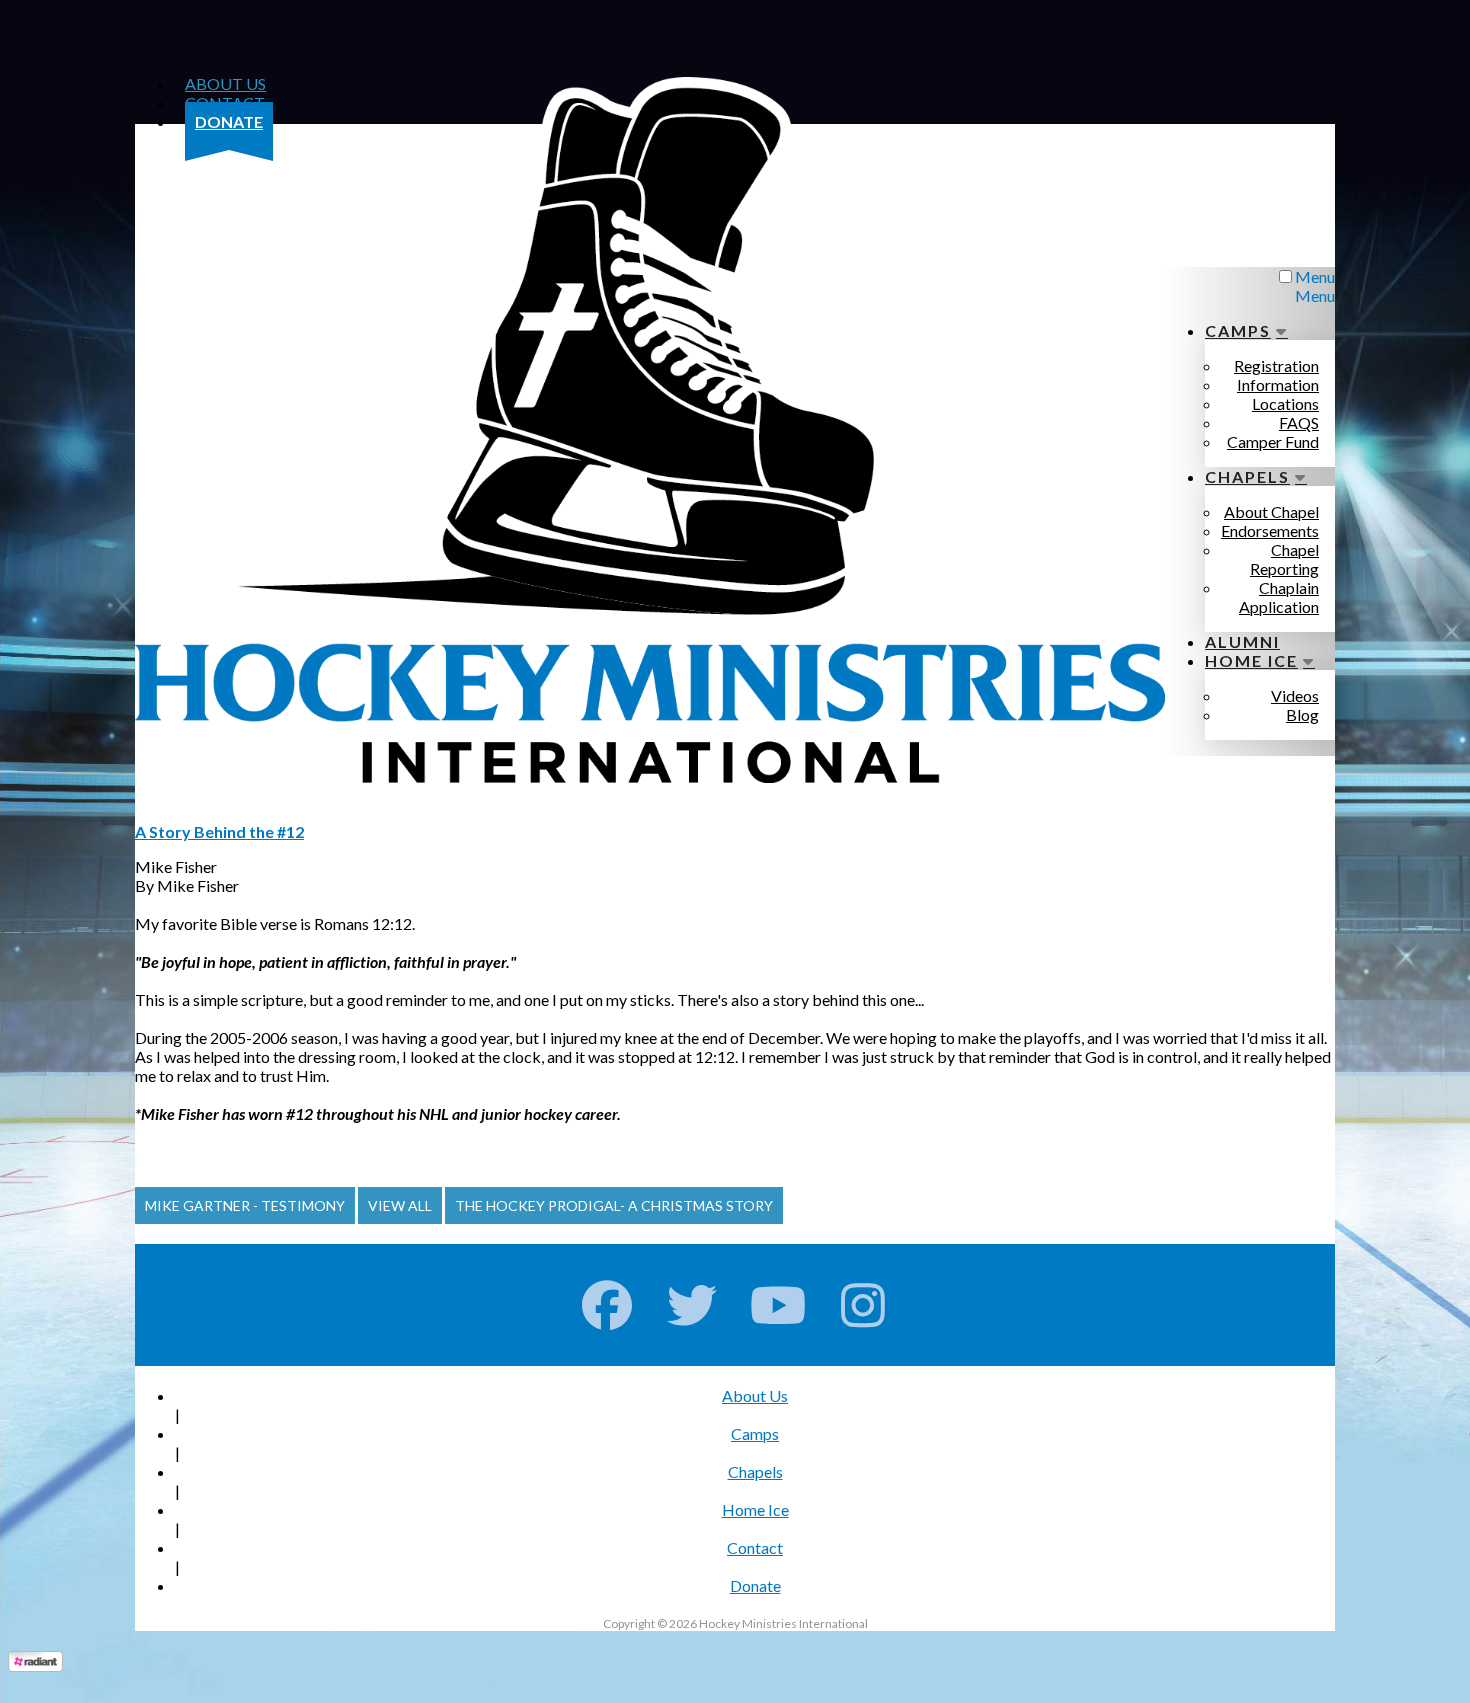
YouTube (778, 1305)
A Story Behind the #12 (219, 831)
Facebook (607, 1305)
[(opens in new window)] (35, 1665)
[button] (245, 1205)
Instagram (863, 1305)
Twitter (692, 1305)
